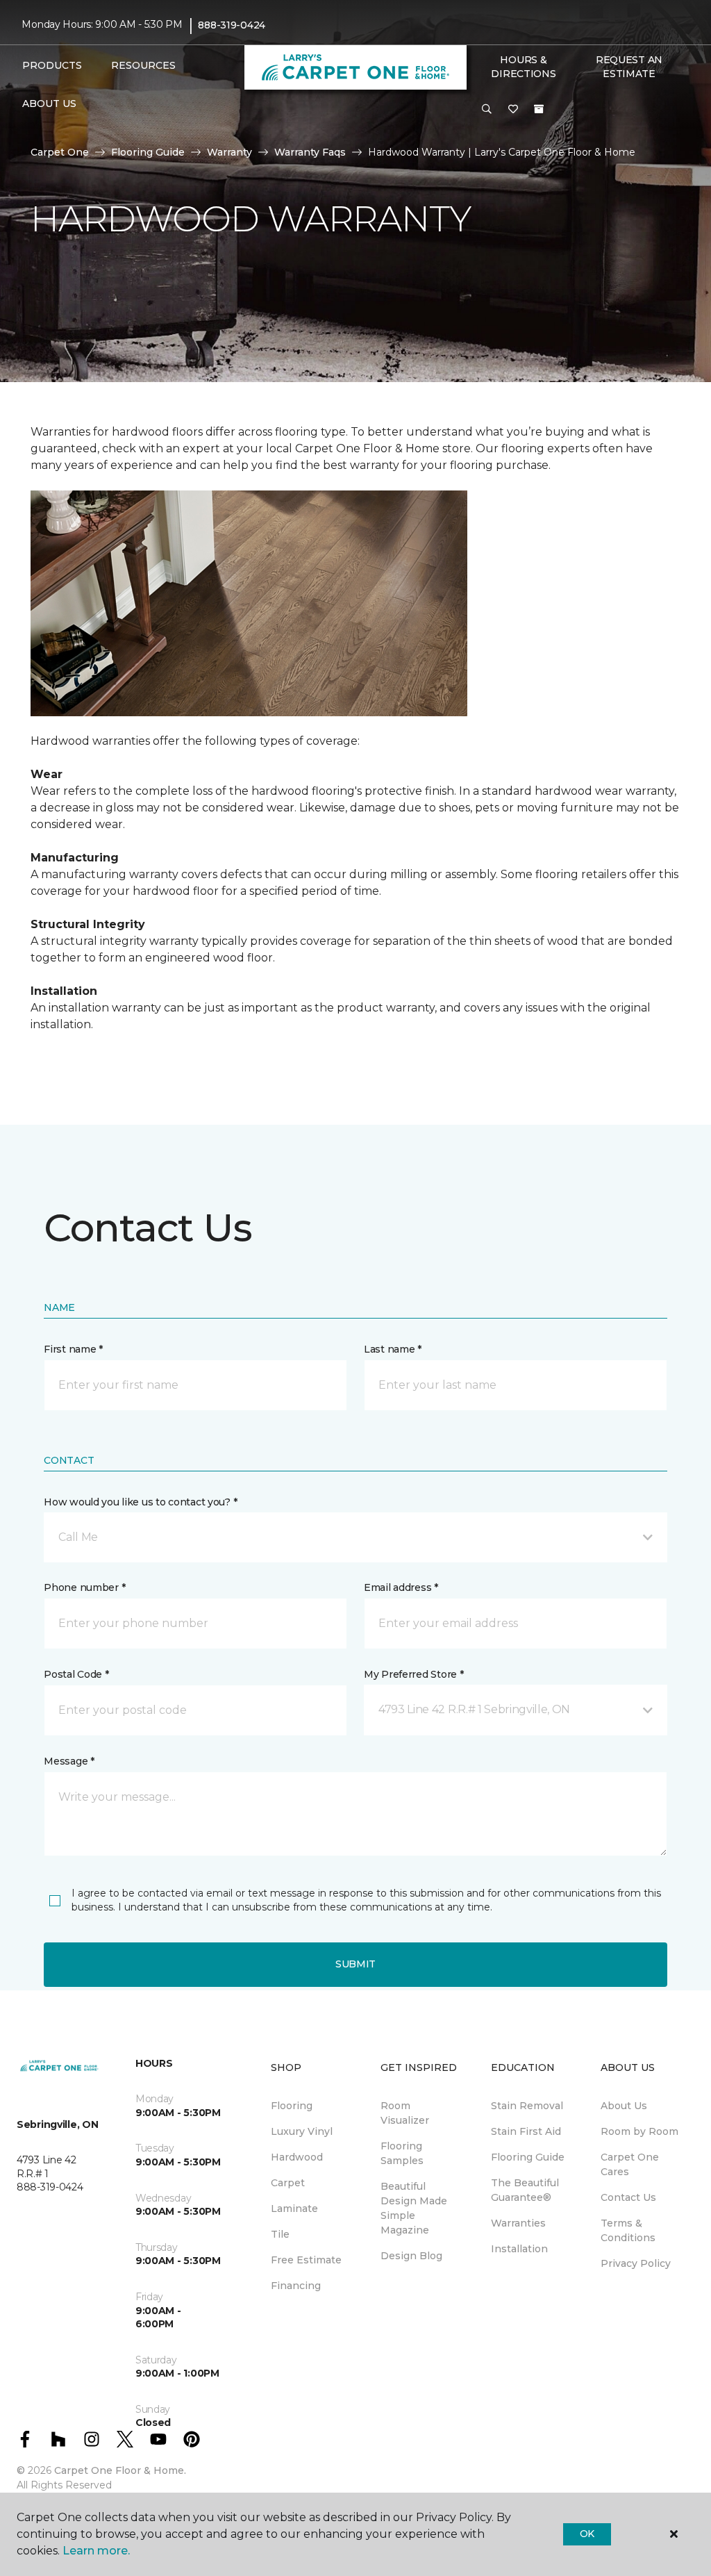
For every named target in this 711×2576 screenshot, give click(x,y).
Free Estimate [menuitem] (306, 2260)
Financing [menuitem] (296, 2286)
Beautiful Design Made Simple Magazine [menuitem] (414, 2208)
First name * (73, 1349)
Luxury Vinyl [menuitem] (302, 2131)
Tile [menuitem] (280, 2234)
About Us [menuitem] (624, 2106)
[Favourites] (513, 110)
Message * (69, 1761)
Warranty (229, 152)
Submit (355, 1964)
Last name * (393, 1349)
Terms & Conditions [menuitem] (628, 2230)
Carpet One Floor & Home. (120, 2470)
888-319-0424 (232, 25)
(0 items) (539, 109)
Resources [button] (143, 65)
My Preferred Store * (413, 1674)
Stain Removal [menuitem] (527, 2106)
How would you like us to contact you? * (140, 1502)
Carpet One (60, 152)
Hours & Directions (523, 67)
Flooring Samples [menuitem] (402, 2153)
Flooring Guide (148, 152)
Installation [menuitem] (519, 2249)
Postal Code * (76, 1674)
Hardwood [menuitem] (297, 2157)
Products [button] (52, 65)
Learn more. (96, 2551)
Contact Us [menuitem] (628, 2197)
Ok (587, 2534)
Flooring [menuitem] (292, 2106)
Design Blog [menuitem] (411, 2256)
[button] (487, 110)
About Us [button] (49, 104)
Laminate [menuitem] (294, 2208)
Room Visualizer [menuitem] (405, 2113)
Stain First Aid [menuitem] (526, 2131)
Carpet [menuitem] (288, 2183)
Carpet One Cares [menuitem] (630, 2164)
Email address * (401, 1587)
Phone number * (84, 1587)
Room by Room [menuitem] (639, 2131)
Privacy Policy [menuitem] (636, 2263)
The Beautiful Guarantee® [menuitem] (525, 2190)
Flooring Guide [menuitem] (528, 2157)
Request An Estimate (629, 67)
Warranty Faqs (310, 152)
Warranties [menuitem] (518, 2223)
